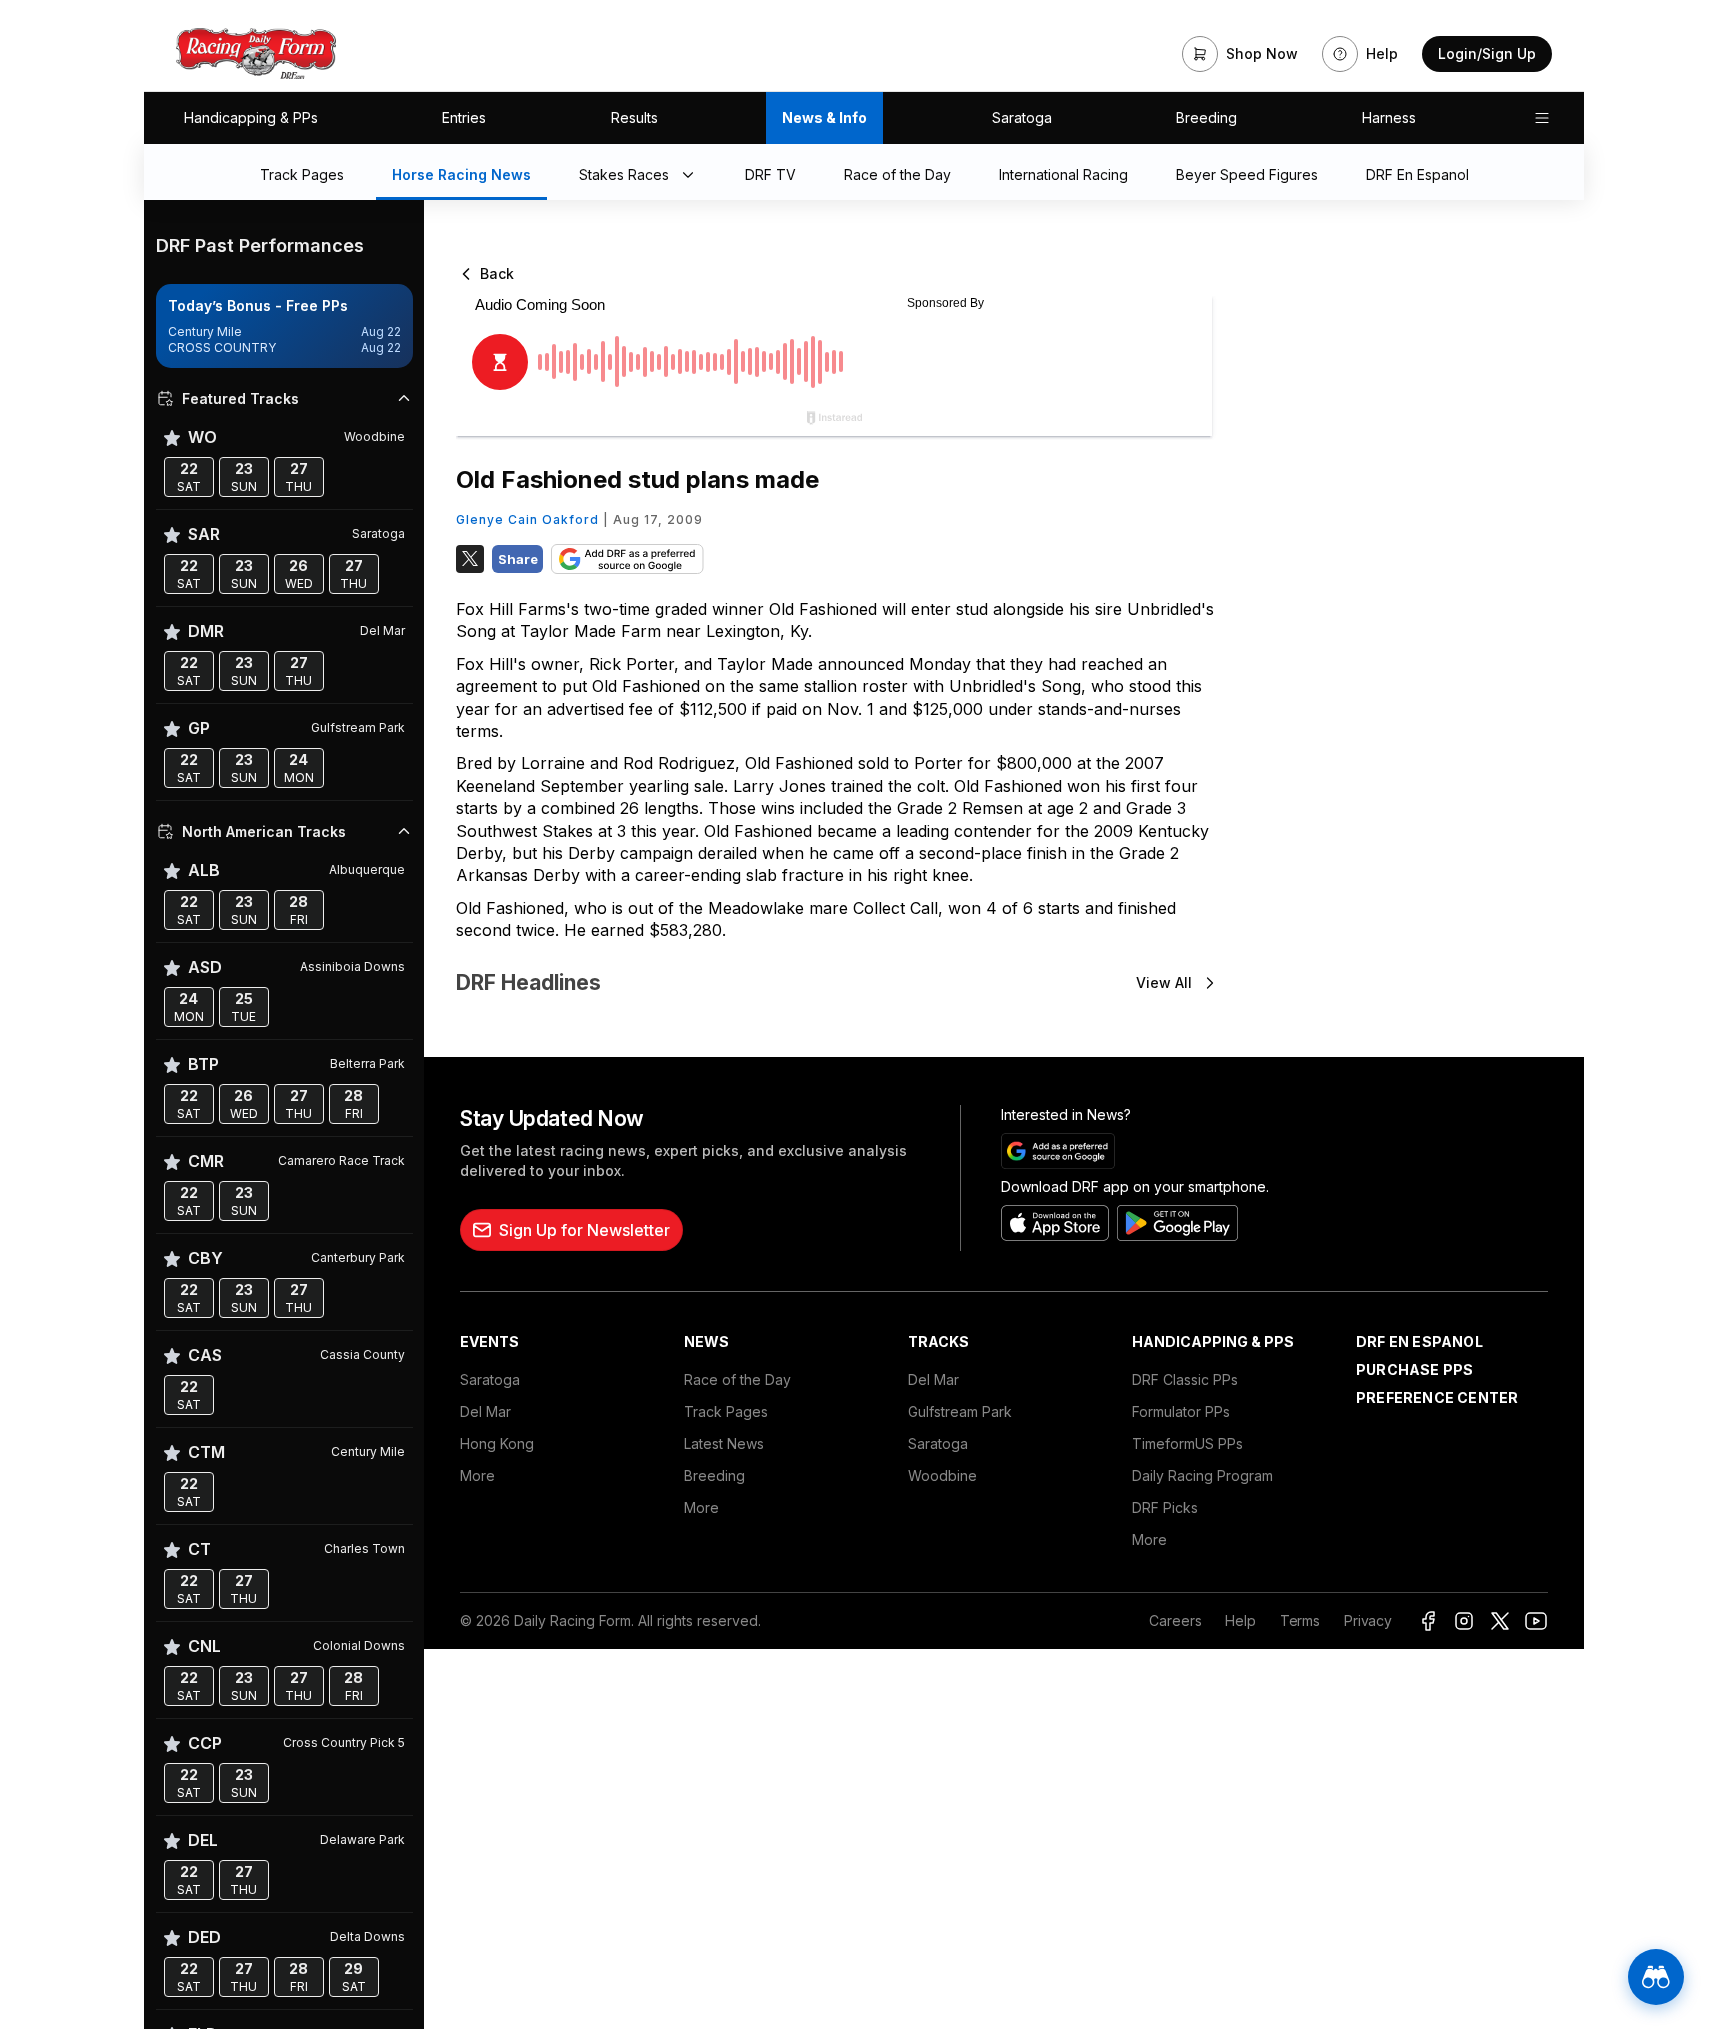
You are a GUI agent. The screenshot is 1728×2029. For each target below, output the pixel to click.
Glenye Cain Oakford (527, 519)
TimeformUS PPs (1187, 1443)
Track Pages (726, 1411)
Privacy (1368, 1620)
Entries (464, 117)
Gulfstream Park (960, 1411)
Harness (1389, 117)
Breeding (1206, 117)
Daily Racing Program (1202, 1475)
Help (1240, 1620)
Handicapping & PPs (251, 117)
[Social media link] (1428, 1621)
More (477, 1475)
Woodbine (942, 1475)
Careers (1175, 1620)
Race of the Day (737, 1379)
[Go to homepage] (256, 54)
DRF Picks (1165, 1507)
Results (634, 117)
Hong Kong (497, 1443)
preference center (1437, 1397)
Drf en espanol (1419, 1341)
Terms (1300, 1620)
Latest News (724, 1443)
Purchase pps (1414, 1369)
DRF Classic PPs (1185, 1379)
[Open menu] (1542, 118)
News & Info (824, 117)
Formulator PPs (1181, 1411)
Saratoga (1022, 117)
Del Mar (485, 1411)
